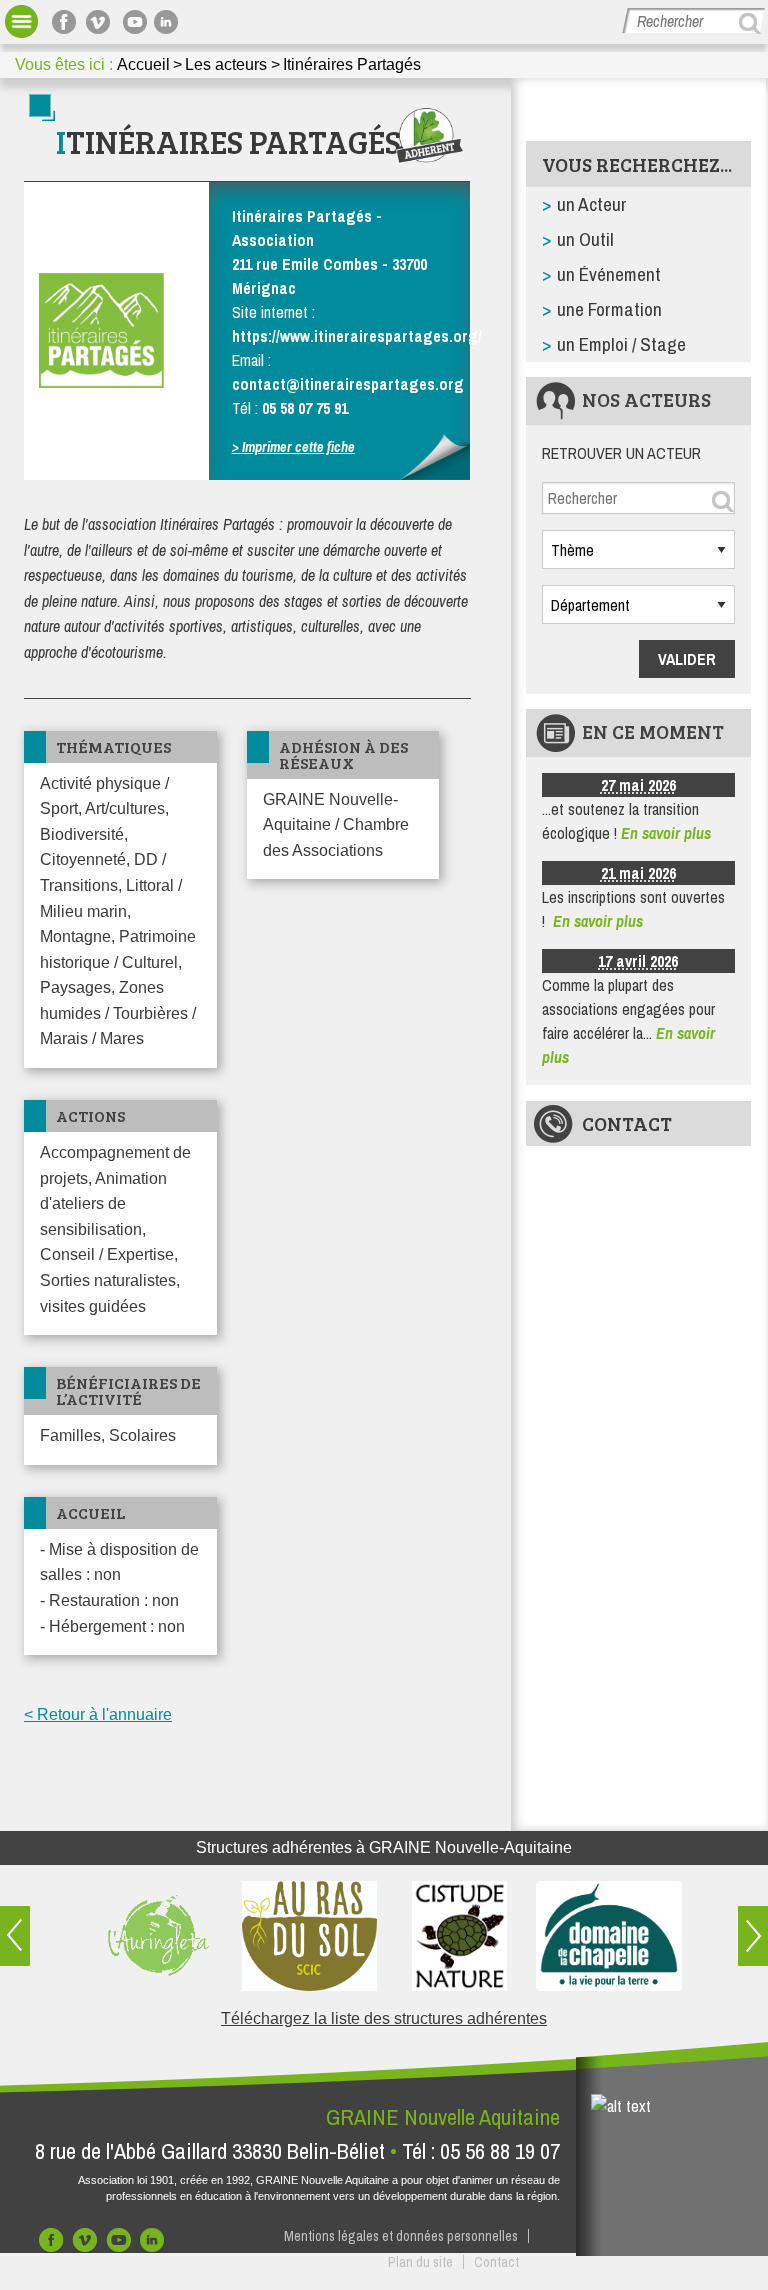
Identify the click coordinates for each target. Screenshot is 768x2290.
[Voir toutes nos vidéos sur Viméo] (101, 21)
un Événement (609, 274)
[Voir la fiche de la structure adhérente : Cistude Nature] (459, 1936)
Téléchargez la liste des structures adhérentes (384, 2018)
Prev (15, 1936)
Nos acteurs (646, 399)
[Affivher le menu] (21, 21)
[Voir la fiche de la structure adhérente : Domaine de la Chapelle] (609, 1936)
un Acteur (592, 204)
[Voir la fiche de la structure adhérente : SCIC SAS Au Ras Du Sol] (309, 1936)
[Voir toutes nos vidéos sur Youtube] (135, 21)
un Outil (585, 239)
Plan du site (420, 2262)
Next (753, 1936)
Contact (627, 1123)
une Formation (609, 309)
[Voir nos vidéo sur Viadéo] (87, 2244)
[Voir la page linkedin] (169, 21)
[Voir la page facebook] (67, 21)
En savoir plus (666, 833)
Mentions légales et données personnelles (401, 2236)
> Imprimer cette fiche (293, 446)
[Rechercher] (752, 23)
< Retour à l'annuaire (98, 1714)
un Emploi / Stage (621, 344)
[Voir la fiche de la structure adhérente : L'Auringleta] (159, 1936)
